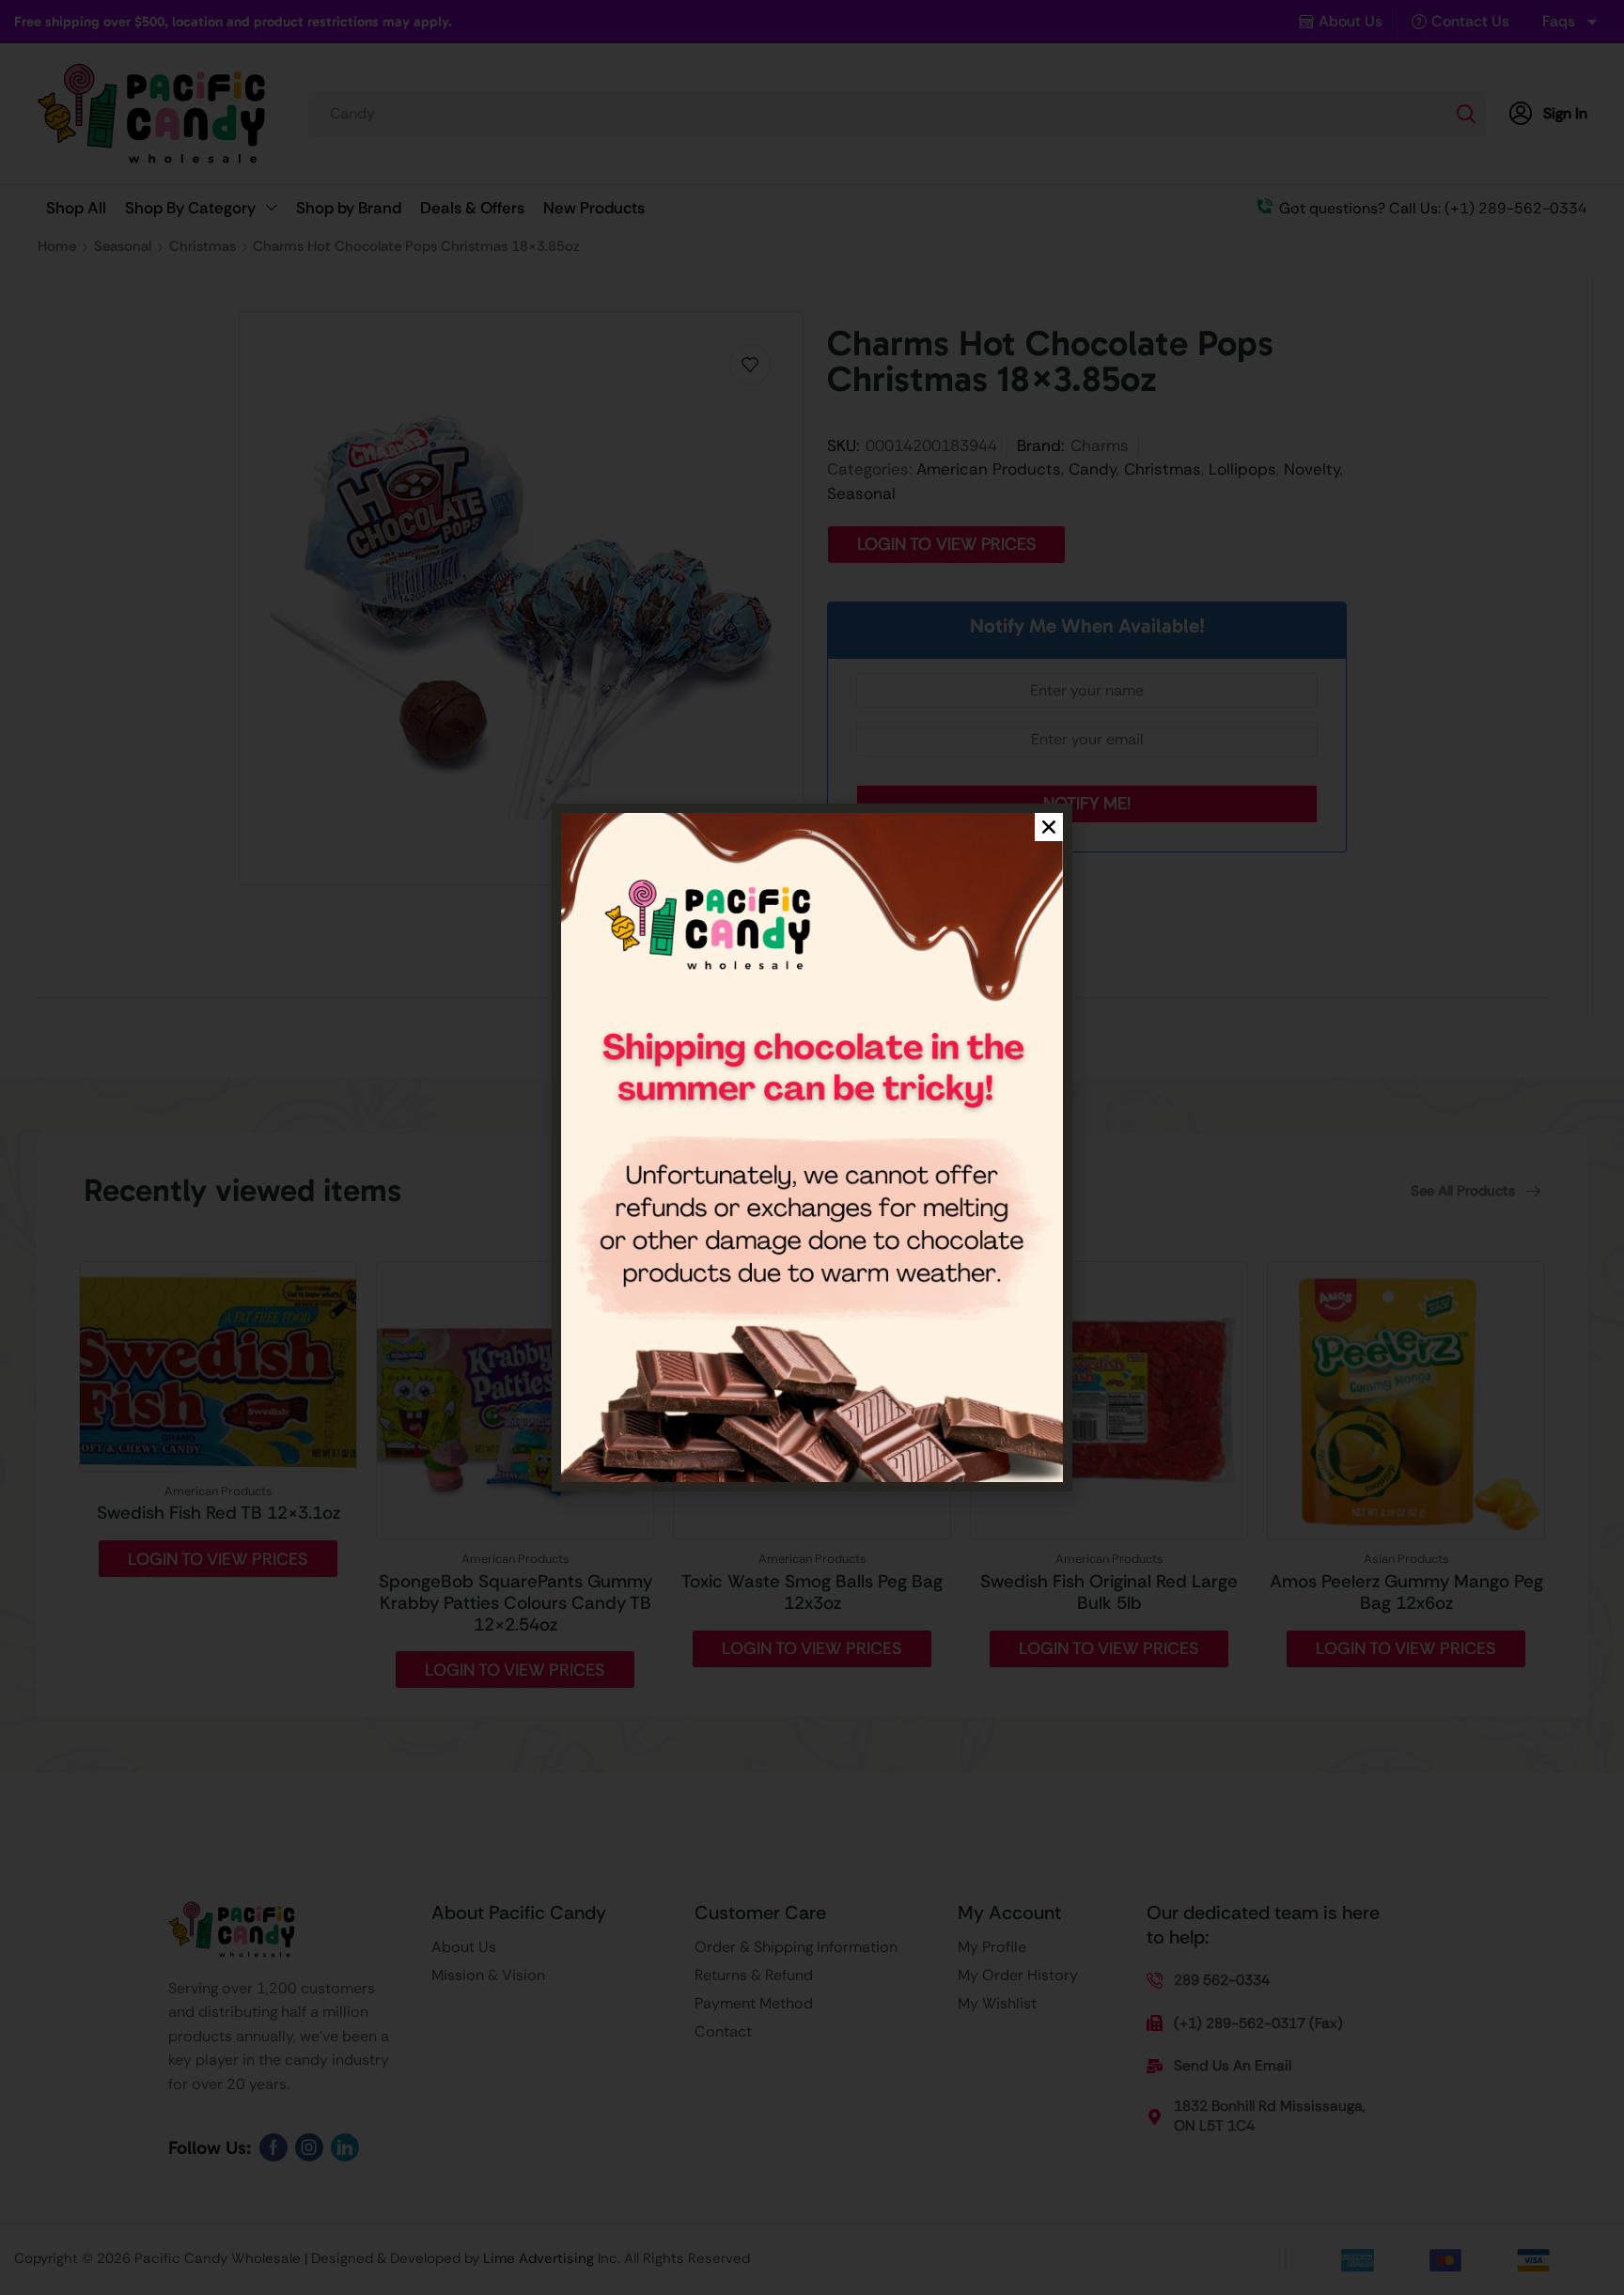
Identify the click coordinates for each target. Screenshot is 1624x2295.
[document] (812, 1147)
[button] (1049, 827)
